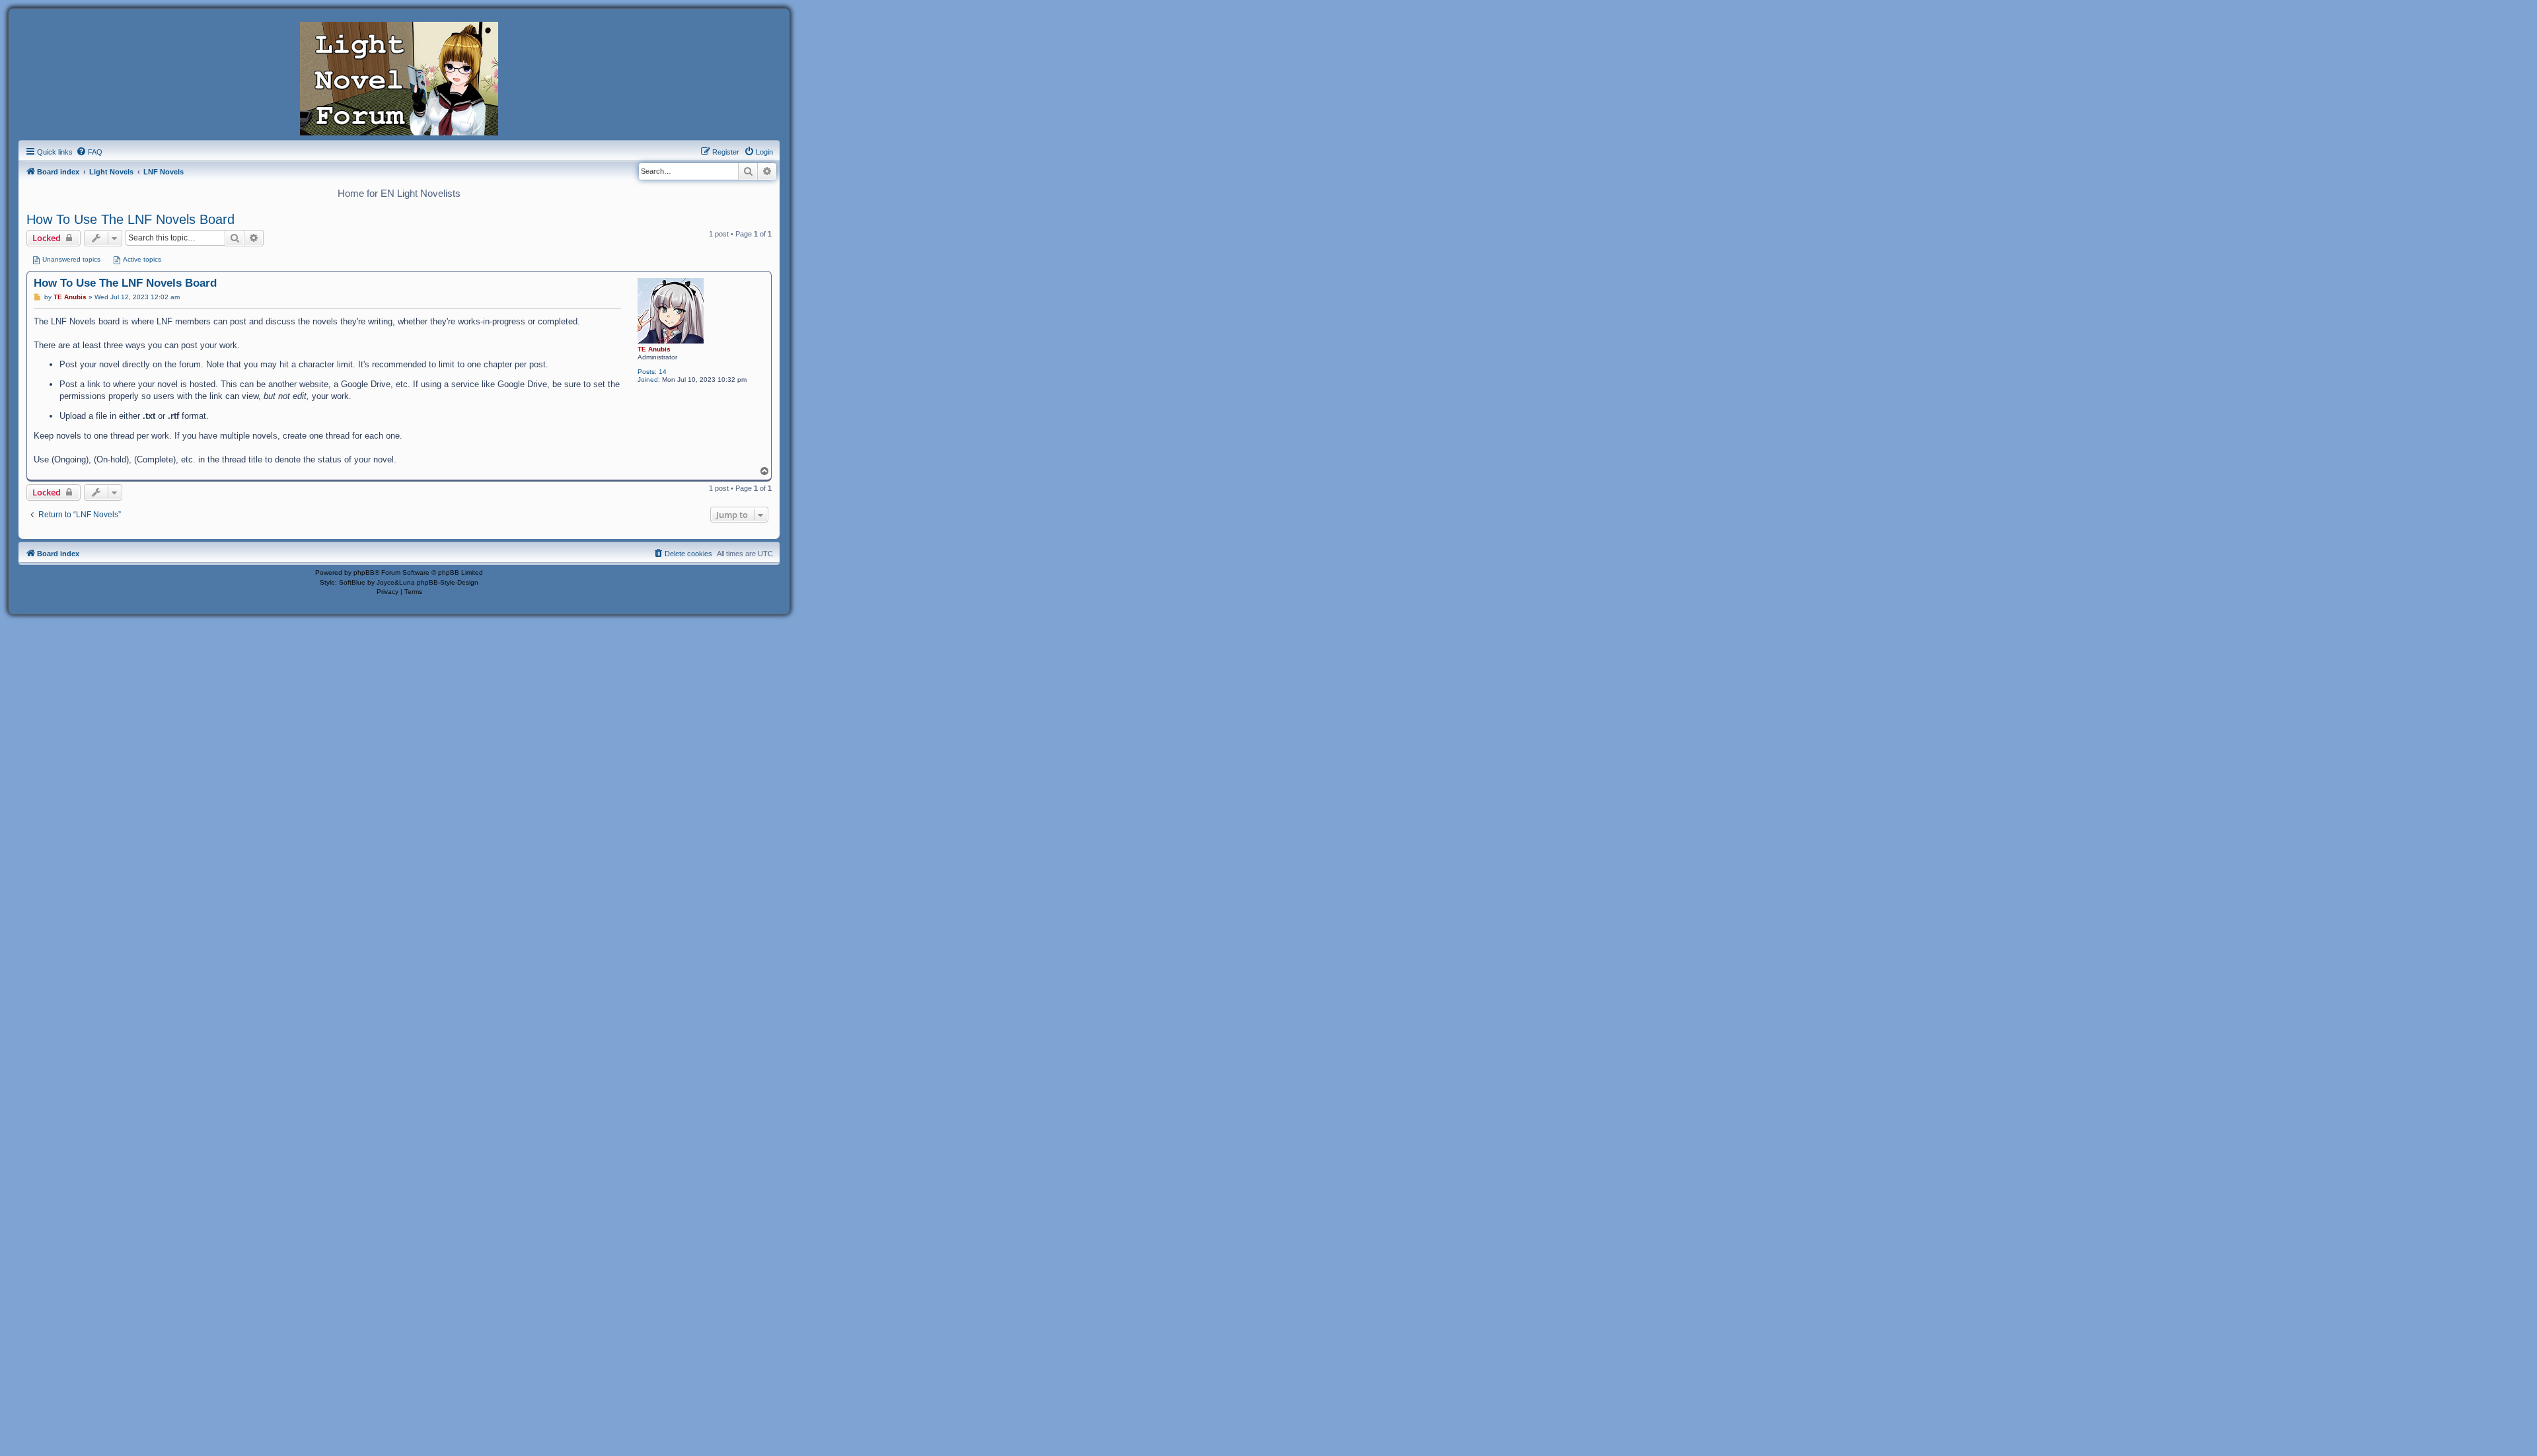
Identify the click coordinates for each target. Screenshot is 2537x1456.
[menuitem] (89, 152)
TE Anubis (654, 349)
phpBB (364, 572)
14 (663, 372)
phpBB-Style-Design (448, 582)
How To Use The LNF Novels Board (130, 219)
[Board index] (399, 77)
